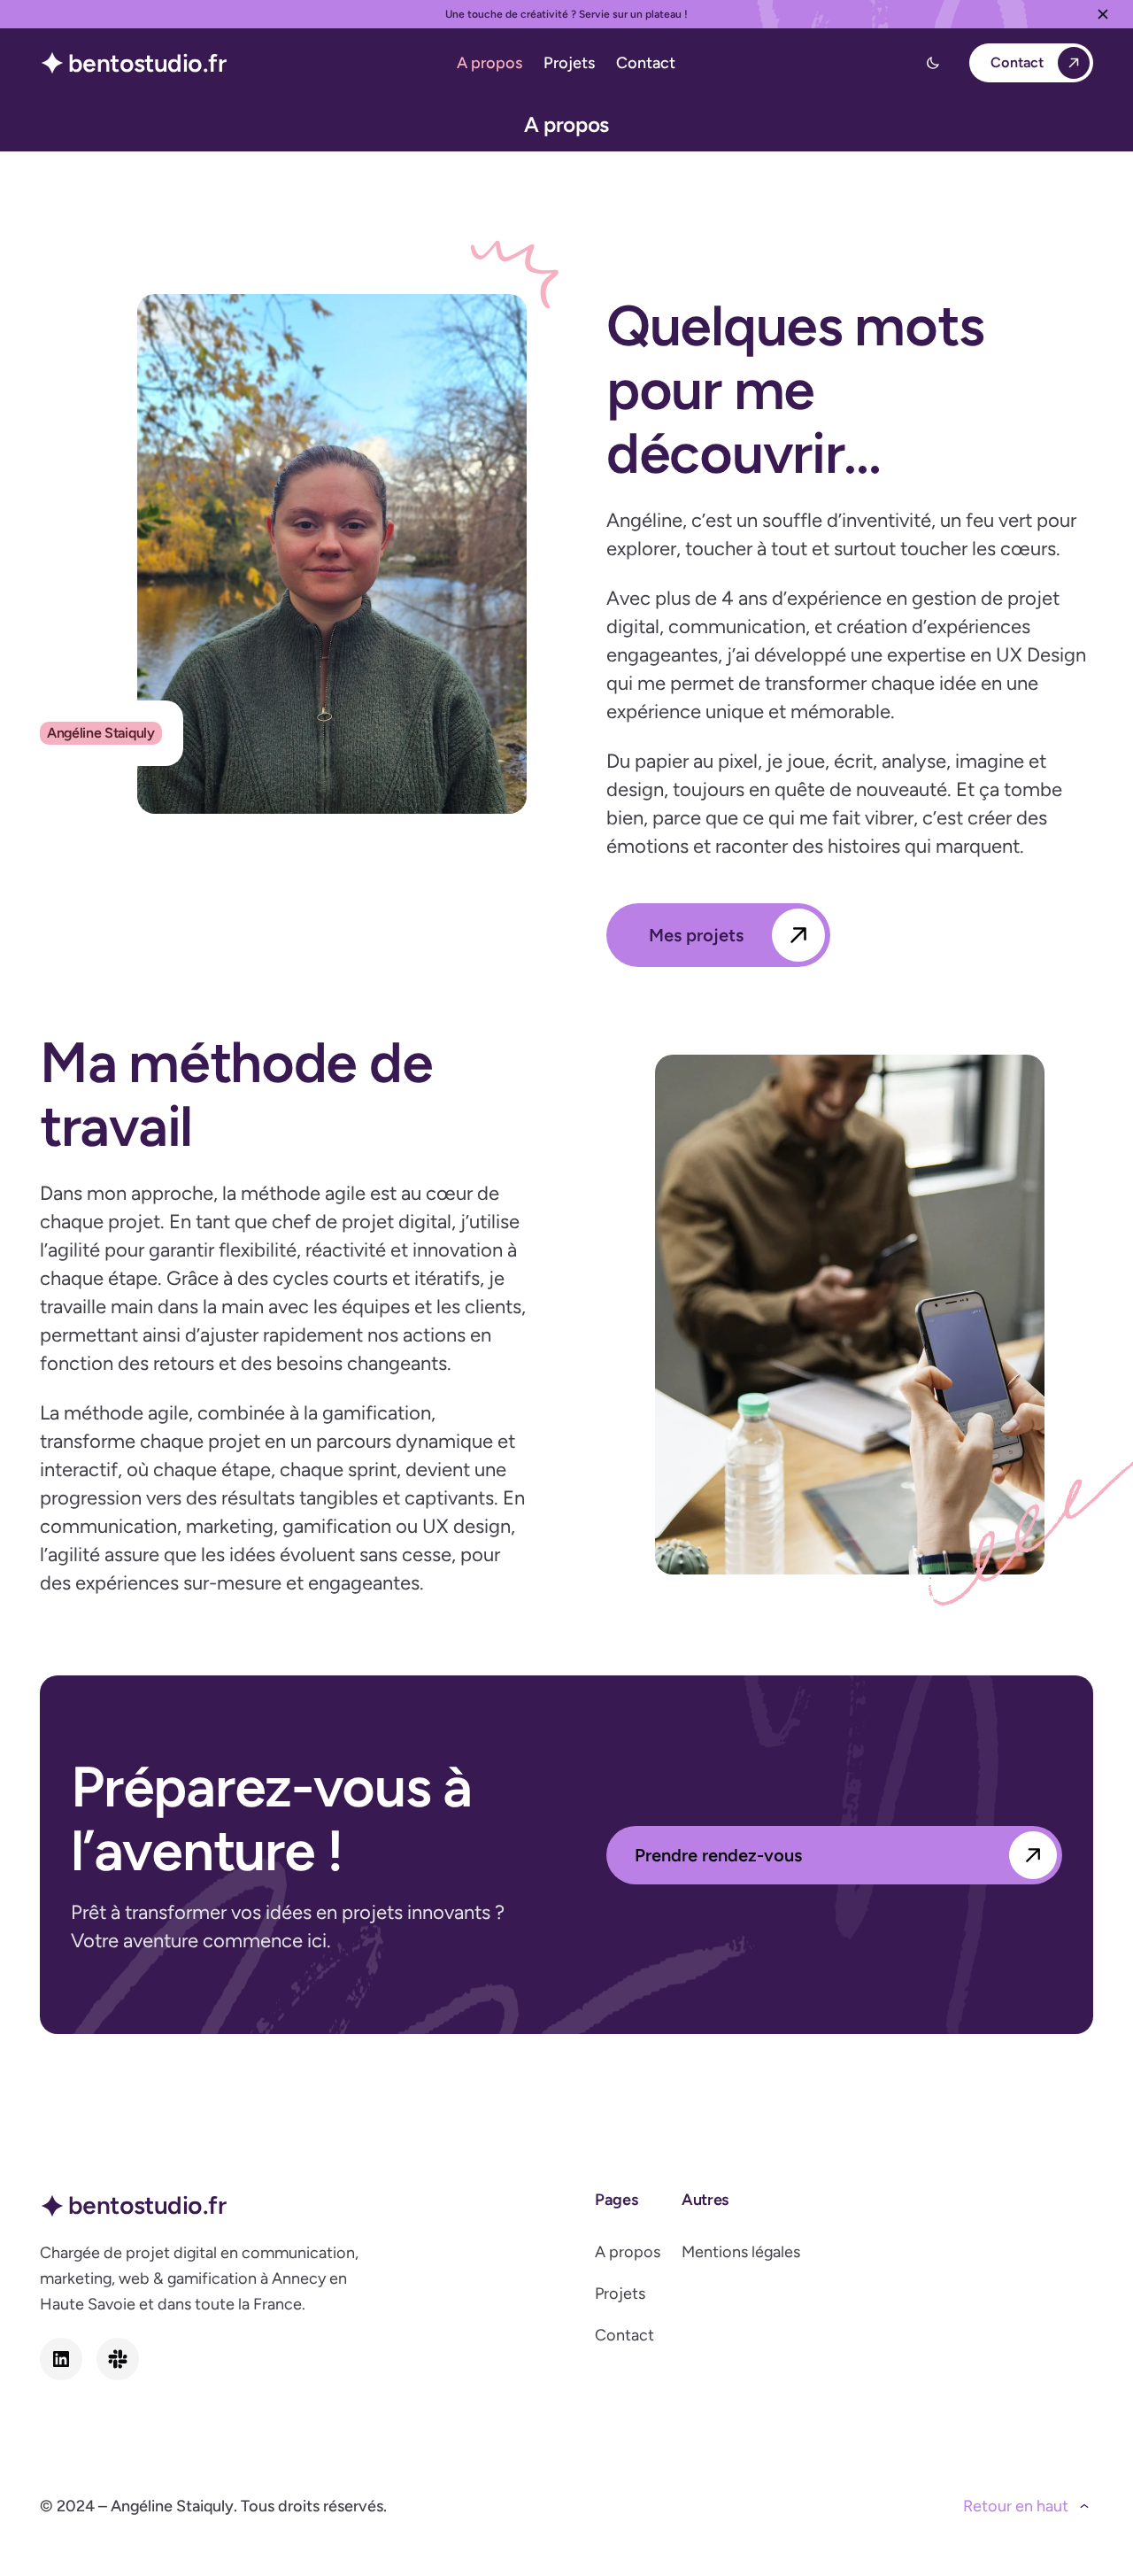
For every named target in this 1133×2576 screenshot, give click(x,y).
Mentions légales (741, 2252)
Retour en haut (1016, 2506)
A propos (628, 2252)
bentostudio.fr (147, 63)
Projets (620, 2294)
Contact (1017, 62)
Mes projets (696, 935)
